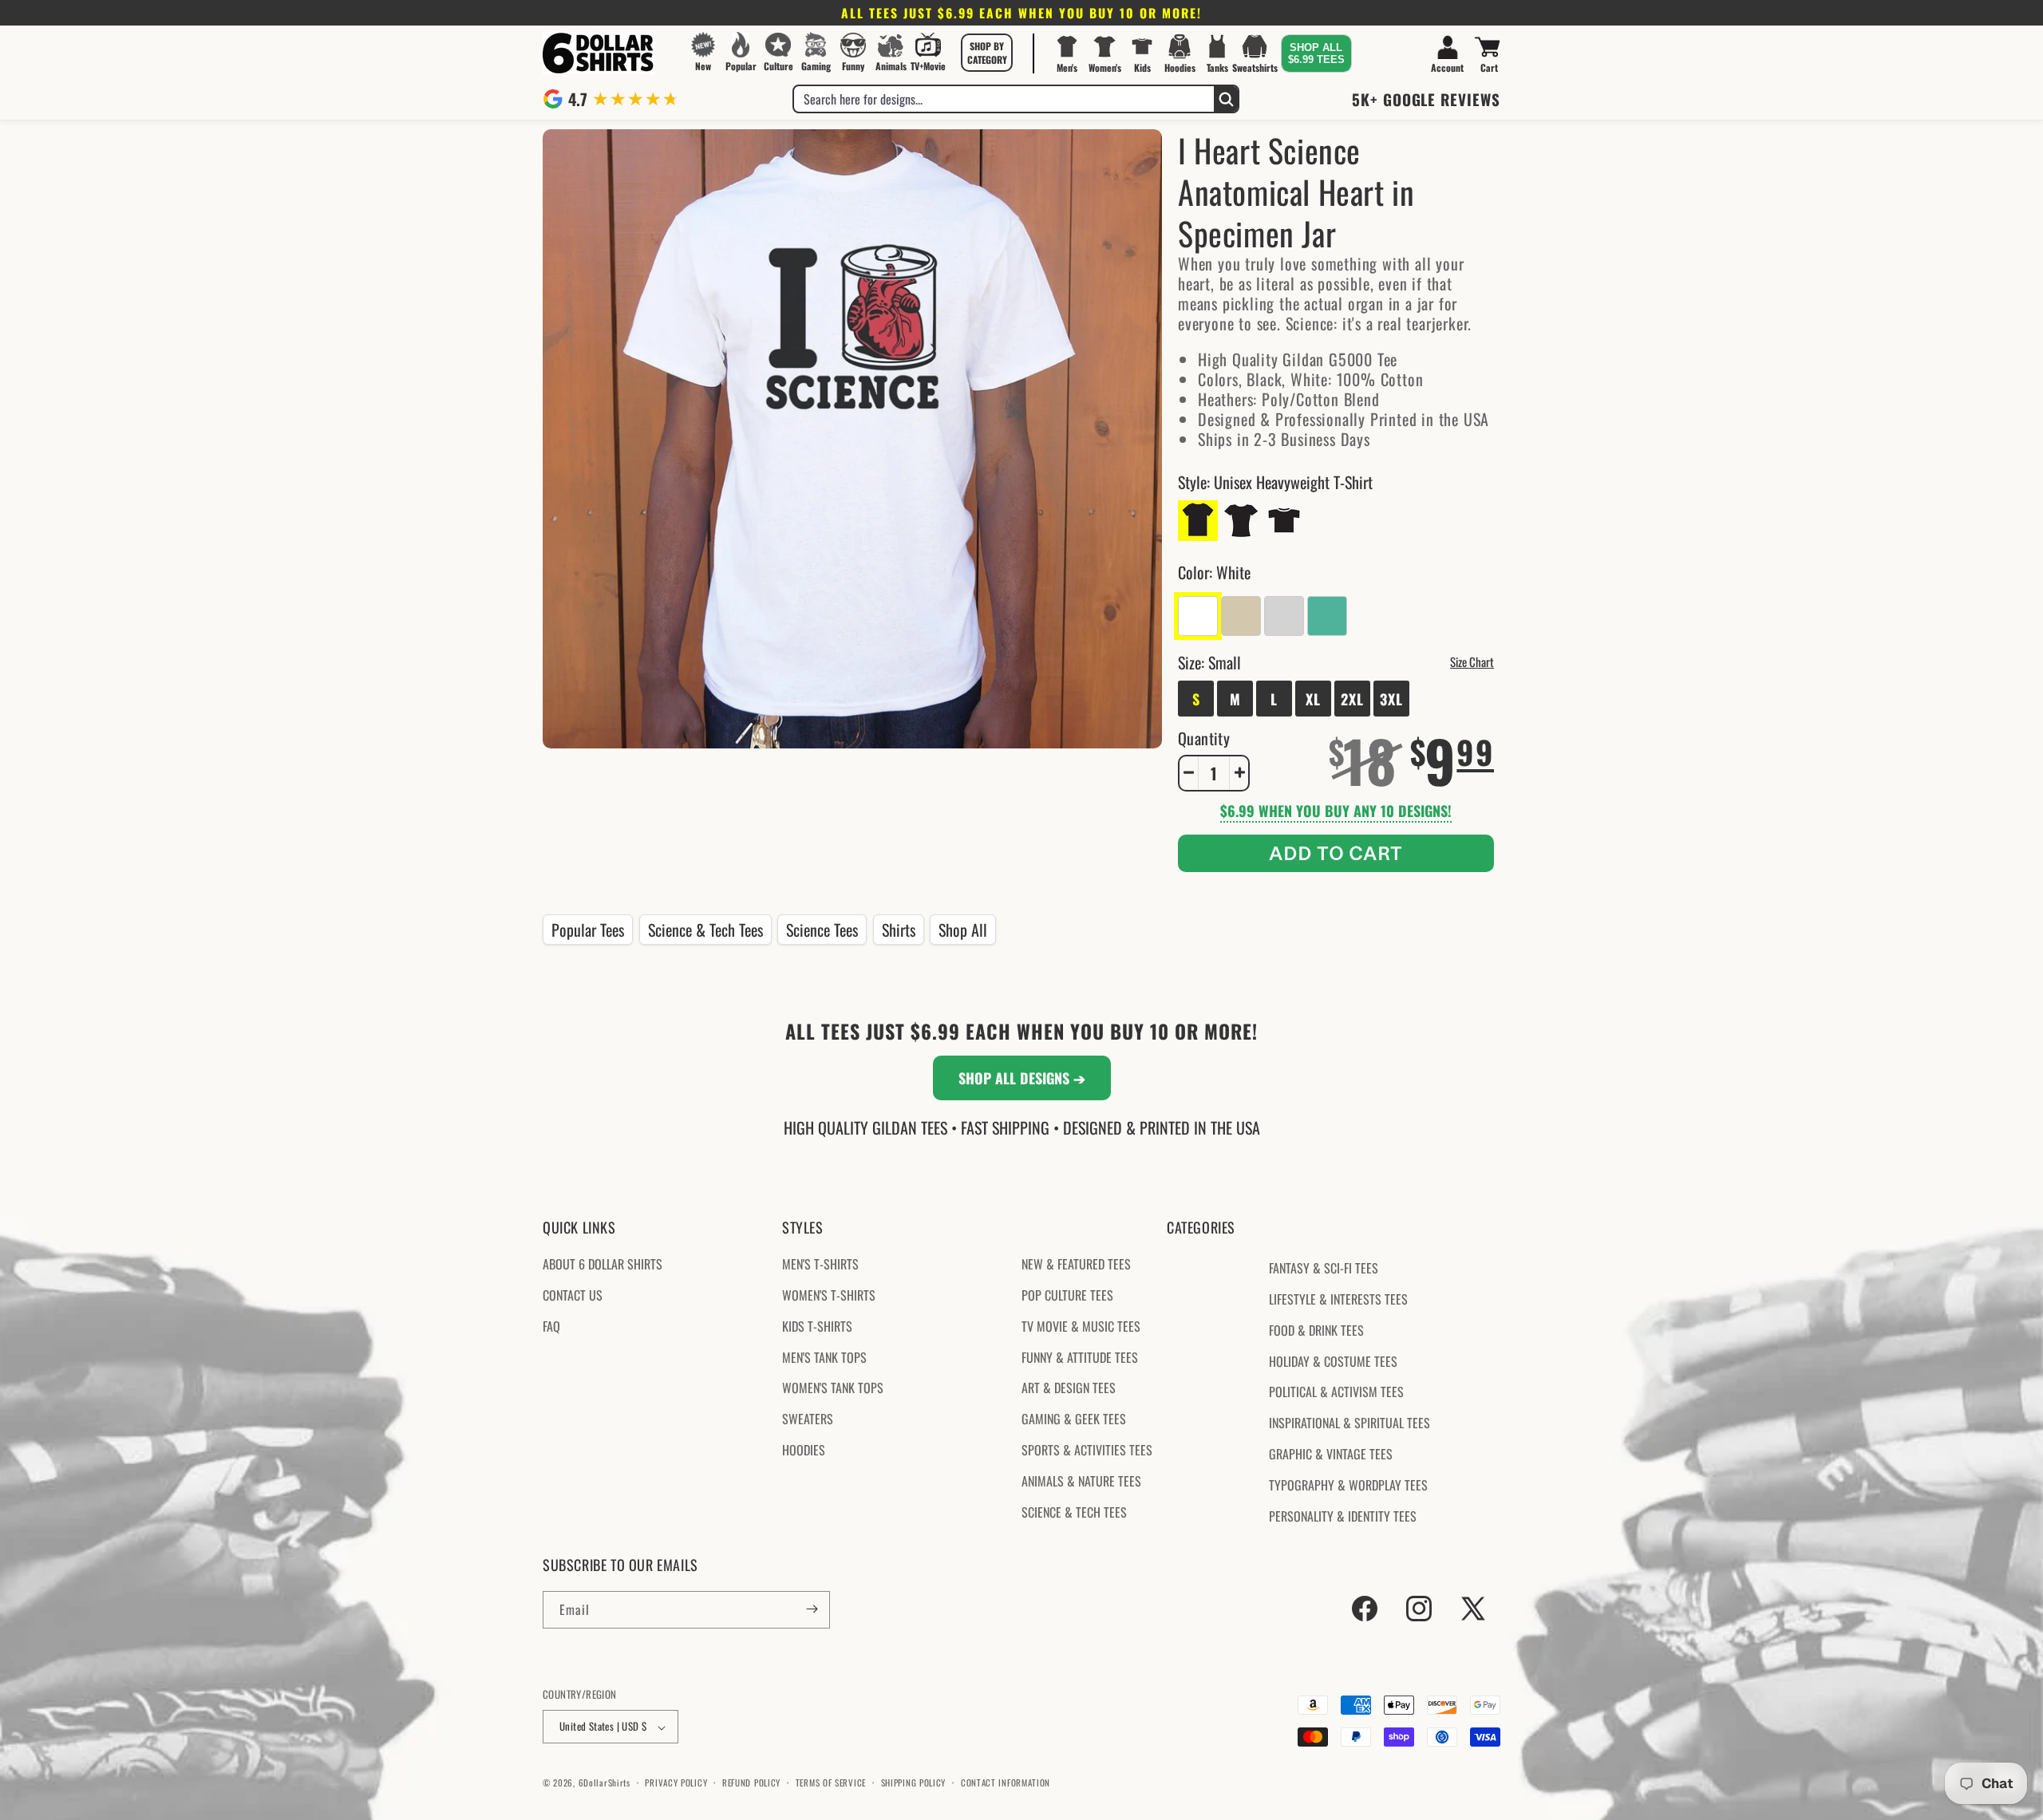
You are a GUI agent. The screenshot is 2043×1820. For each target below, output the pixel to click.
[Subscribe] (812, 1609)
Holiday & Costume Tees (1333, 1361)
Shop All (963, 930)
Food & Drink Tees (1316, 1330)
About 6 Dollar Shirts (603, 1265)
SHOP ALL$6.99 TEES (1316, 53)
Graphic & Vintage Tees (1331, 1454)
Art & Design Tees (1069, 1388)
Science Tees (822, 930)
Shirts (899, 930)
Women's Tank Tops (833, 1388)
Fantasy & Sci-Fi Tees (1324, 1269)
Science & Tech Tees (705, 930)
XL (1313, 698)
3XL (1391, 698)
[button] (987, 53)
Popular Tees (588, 930)
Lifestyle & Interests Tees (1338, 1299)
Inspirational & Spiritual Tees (1349, 1423)
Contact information (1006, 1782)
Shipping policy (914, 1782)
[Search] (1226, 99)
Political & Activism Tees (1336, 1392)
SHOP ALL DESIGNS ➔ (1022, 1078)
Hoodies (804, 1450)
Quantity (1204, 737)
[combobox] (1004, 99)
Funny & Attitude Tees (1080, 1357)
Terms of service (831, 1782)
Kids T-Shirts (817, 1326)
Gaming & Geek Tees (1074, 1419)
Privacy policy (676, 1782)
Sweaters (808, 1419)
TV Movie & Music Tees (1081, 1326)
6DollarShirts (605, 1783)
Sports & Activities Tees (1087, 1450)
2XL (1352, 698)
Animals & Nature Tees (1081, 1481)
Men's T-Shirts (820, 1265)
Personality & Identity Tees (1343, 1516)
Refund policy (751, 1782)
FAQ (551, 1326)
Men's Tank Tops (824, 1357)
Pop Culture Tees (1067, 1295)
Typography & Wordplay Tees (1348, 1485)
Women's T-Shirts (829, 1295)
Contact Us (573, 1295)
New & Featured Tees (1076, 1265)
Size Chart (1472, 661)
